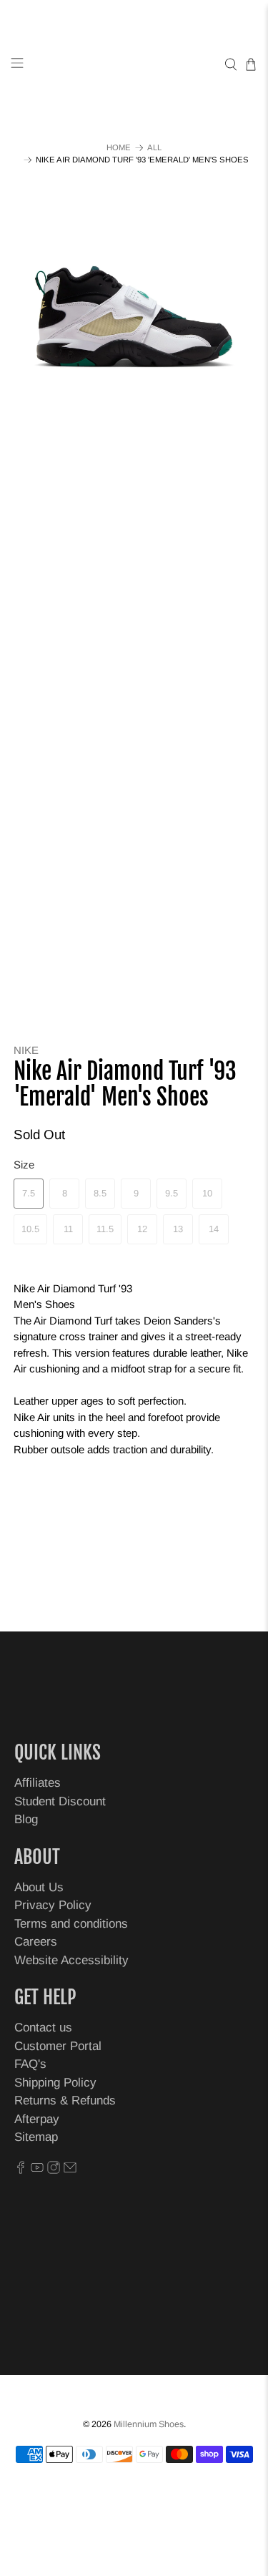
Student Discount (60, 1801)
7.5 (29, 1193)
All (154, 148)
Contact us (43, 2028)
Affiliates (38, 1783)
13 (178, 1229)
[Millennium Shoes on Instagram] (54, 2170)
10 (207, 1193)
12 (142, 1229)
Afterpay (37, 2119)
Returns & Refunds (65, 2101)
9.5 (172, 1193)
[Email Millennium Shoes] (70, 2170)
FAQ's (30, 2064)
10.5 (30, 1229)
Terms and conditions (71, 1924)
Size (24, 1165)
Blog (26, 1819)
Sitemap (36, 2137)
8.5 (100, 1193)
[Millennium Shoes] (134, 65)
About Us (39, 1887)
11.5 (105, 1229)
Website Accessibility (71, 1960)
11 (68, 1229)
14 (214, 1229)
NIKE (26, 1050)
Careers (36, 1942)
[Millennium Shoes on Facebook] (21, 2170)
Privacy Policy (53, 1905)
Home (119, 148)
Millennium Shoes (149, 2424)
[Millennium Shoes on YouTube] (37, 2170)
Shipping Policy (55, 2083)
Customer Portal (58, 2046)
